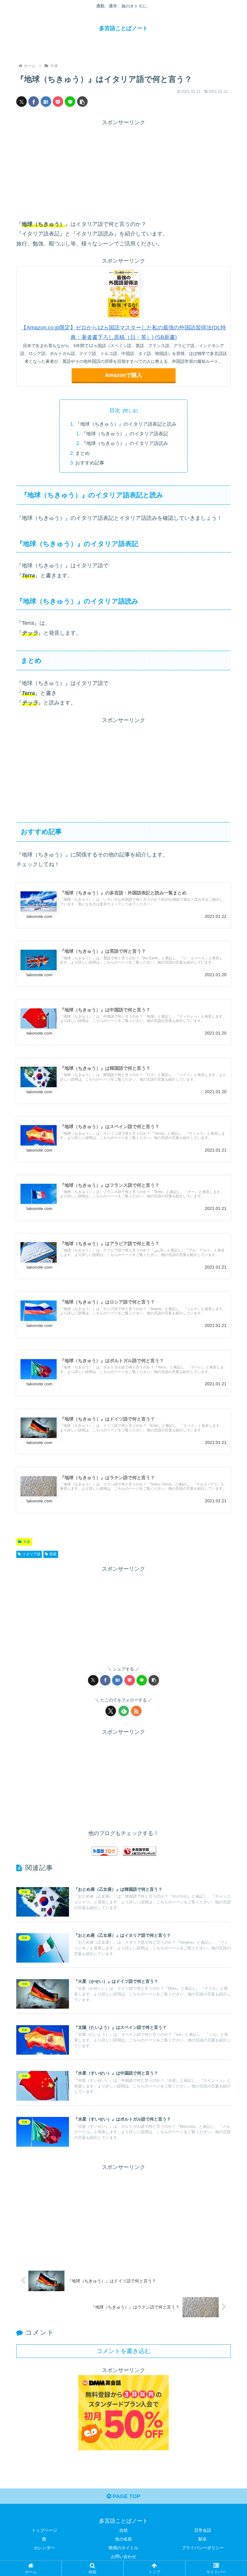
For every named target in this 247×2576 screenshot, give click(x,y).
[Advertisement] (123, 170)
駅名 (203, 2539)
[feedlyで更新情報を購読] (124, 1711)
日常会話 (203, 2530)
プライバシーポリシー (203, 2548)
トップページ (44, 2530)
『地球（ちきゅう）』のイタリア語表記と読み (126, 424)
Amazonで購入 (123, 375)
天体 (27, 1542)
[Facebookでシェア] (34, 102)
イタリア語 (31, 1554)
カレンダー (44, 2548)
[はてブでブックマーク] (46, 102)
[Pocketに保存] (58, 102)
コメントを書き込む (123, 2351)
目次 (115, 410)
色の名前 (123, 2539)
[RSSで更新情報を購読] (136, 1711)
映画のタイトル (123, 2548)
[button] (82, 102)
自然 (123, 2530)
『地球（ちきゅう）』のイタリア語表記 (125, 433)
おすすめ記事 (90, 463)
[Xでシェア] (22, 102)
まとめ (83, 453)
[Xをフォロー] (111, 1711)
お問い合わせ (123, 2556)
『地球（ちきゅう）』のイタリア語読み (125, 443)
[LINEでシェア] (70, 102)
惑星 (53, 1554)
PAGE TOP (126, 2496)
